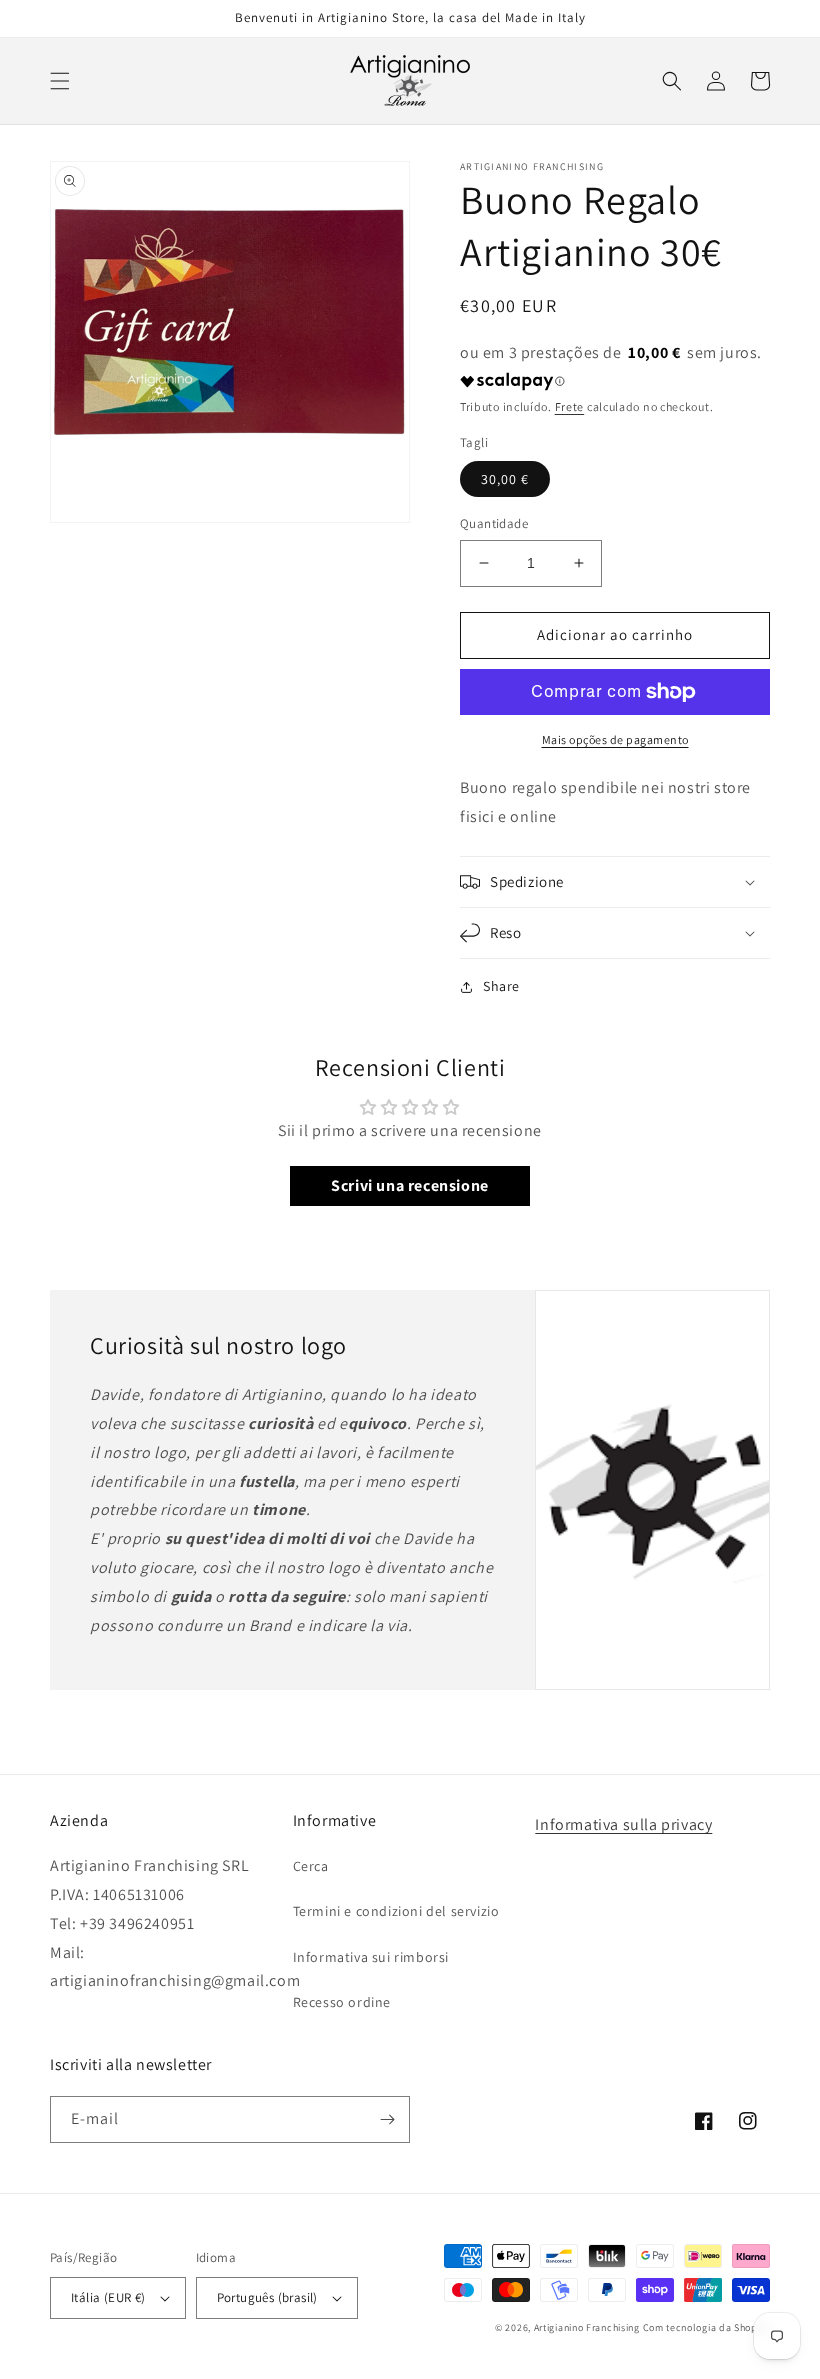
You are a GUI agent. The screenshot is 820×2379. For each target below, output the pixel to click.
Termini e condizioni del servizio (396, 1911)
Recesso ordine (342, 2002)
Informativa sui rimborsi (371, 1957)
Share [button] (501, 986)
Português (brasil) (267, 2297)
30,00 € (505, 479)
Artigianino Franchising (587, 2327)
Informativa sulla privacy (623, 1824)
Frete (570, 406)
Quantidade (494, 523)
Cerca (311, 1866)
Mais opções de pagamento (615, 739)
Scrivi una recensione (410, 1185)
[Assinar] (387, 2119)
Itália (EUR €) (108, 2297)
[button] (60, 81)
